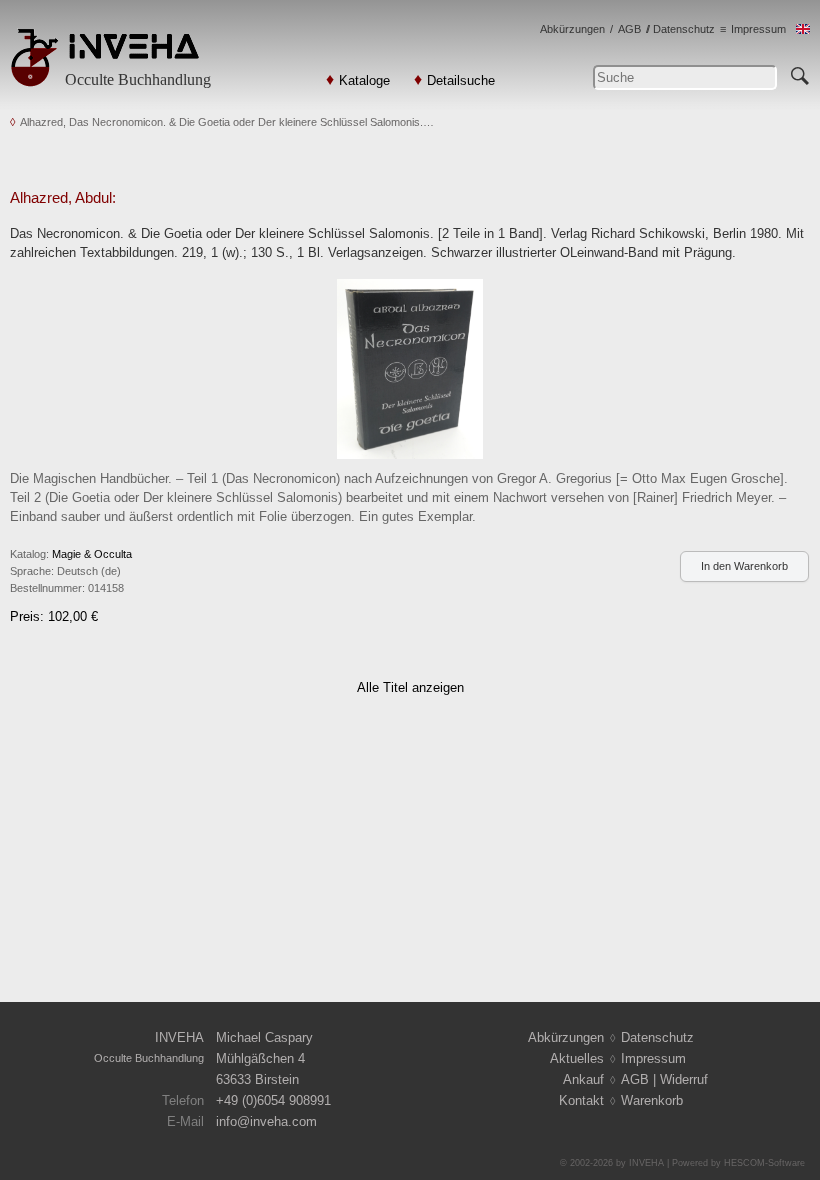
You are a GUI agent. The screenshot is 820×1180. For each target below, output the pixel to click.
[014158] (410, 367)
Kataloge (364, 80)
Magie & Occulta (92, 554)
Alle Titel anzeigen (410, 687)
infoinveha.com (266, 1121)
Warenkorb (652, 1100)
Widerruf (684, 1079)
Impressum (758, 29)
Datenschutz (684, 29)
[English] (803, 29)
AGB (629, 29)
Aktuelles (577, 1058)
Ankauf (583, 1079)
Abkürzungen (572, 29)
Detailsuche (461, 80)
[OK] (800, 73)
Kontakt (581, 1100)
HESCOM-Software (764, 1163)
